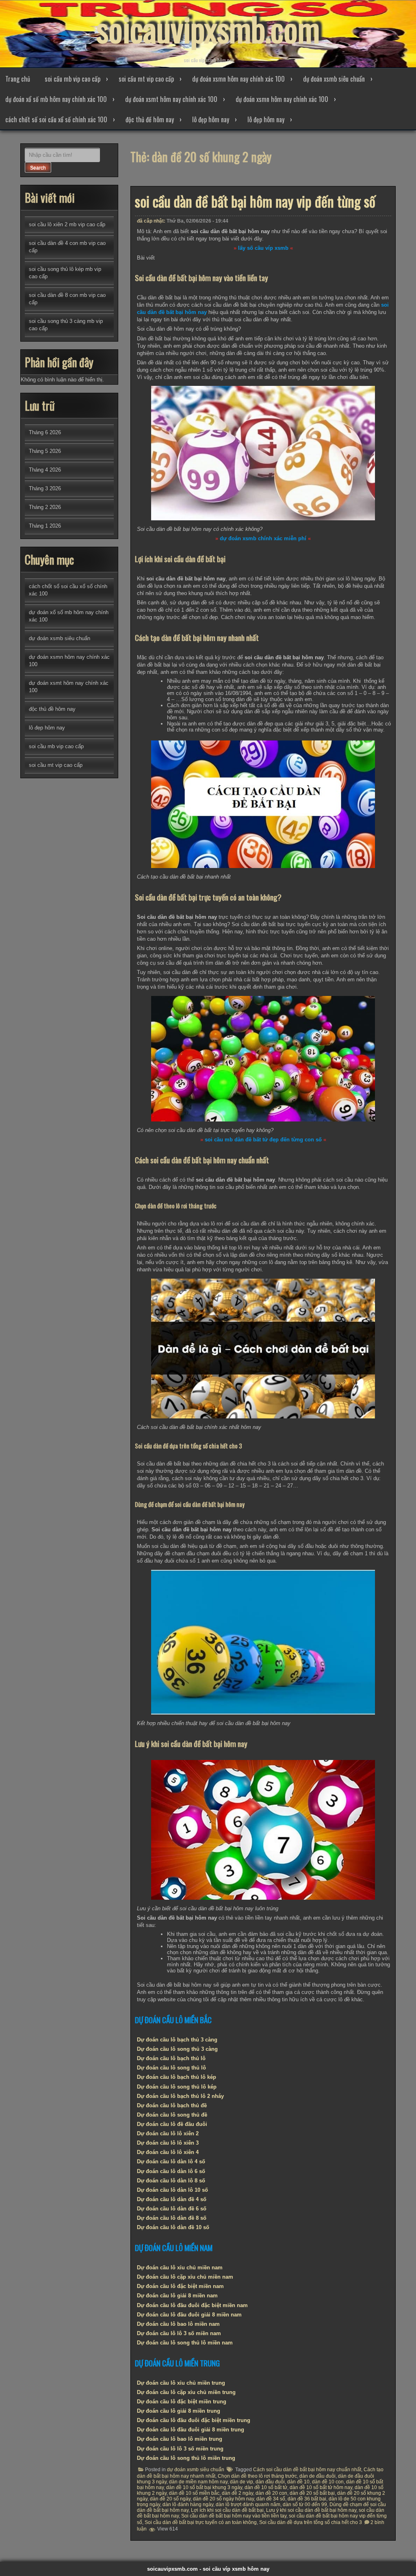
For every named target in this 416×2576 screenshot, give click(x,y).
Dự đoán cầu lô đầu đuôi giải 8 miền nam (189, 2315)
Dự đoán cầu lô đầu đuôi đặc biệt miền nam (192, 2305)
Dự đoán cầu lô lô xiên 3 (168, 2143)
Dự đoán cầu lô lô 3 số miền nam (179, 2333)
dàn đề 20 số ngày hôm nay (223, 2499)
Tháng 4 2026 (45, 470)
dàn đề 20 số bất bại (312, 2493)
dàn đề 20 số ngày (170, 2499)
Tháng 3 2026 (45, 488)
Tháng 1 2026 (45, 526)
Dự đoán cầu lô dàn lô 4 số (171, 2161)
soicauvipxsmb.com (208, 28)
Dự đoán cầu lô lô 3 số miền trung (180, 2449)
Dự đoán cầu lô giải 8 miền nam (177, 2296)
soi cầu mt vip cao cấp (146, 79)
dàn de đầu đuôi (317, 2476)
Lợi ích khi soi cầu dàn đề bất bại (227, 2510)
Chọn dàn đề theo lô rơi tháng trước (257, 2476)
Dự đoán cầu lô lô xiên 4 (168, 2152)
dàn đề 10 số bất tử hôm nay (321, 2487)
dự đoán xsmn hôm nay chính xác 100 (238, 79)
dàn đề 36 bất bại (307, 2499)
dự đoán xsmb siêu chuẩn (334, 79)
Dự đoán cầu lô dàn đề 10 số (173, 2227)
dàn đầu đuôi (270, 2482)
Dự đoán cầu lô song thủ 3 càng (177, 2049)
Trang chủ (18, 79)
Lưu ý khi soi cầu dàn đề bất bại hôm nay (311, 2510)
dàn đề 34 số (271, 2499)
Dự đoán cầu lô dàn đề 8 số (172, 2218)
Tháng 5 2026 (45, 451)
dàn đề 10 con (328, 2482)
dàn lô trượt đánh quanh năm (248, 2505)
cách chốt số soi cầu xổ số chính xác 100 (56, 119)
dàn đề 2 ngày (237, 2493)
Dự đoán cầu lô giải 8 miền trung (179, 2411)
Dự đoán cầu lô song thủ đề (172, 2115)
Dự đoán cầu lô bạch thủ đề (172, 2105)
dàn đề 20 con (271, 2493)
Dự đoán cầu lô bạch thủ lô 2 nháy (180, 2096)
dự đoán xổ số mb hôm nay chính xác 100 (56, 99)
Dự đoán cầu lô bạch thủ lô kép (177, 2077)
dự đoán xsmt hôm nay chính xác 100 (171, 99)
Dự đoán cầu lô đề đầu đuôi (172, 2124)
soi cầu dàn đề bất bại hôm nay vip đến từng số (255, 201)
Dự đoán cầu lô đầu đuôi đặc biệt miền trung (194, 2420)
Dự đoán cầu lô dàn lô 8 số (171, 2181)
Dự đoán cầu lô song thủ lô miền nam (185, 2343)
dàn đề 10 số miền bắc (194, 2493)
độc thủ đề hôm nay (150, 119)
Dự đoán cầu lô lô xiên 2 (168, 2133)
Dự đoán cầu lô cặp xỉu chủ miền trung (186, 2392)
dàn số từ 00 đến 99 (305, 2505)
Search (38, 168)
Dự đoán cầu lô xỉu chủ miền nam (180, 2268)
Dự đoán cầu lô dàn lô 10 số (172, 2190)
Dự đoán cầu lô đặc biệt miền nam (180, 2286)
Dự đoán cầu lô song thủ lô (171, 2068)
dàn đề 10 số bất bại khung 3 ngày (204, 2487)
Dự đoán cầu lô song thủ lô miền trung (186, 2458)
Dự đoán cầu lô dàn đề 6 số (172, 2209)
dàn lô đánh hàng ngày (188, 2505)
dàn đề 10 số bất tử (266, 2487)
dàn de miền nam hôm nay (198, 2482)
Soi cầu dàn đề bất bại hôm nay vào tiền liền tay (234, 2516)
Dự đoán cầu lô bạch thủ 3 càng (177, 2040)
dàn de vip (242, 2482)
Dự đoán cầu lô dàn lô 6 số (171, 2171)
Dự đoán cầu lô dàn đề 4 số (172, 2199)
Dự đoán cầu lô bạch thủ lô (171, 2058)
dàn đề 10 (298, 2482)
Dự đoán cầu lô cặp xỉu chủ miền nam (185, 2277)
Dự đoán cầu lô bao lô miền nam (178, 2324)
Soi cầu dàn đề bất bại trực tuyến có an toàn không (201, 2522)
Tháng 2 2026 (45, 507)
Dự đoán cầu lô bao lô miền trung (180, 2439)
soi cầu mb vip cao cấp (73, 79)
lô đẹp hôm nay (211, 119)
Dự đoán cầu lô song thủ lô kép (177, 2087)
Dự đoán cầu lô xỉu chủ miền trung (181, 2383)
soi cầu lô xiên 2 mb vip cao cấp (67, 224)
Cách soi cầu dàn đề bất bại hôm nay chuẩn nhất (307, 2470)
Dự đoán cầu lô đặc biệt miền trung (182, 2402)
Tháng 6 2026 (45, 432)
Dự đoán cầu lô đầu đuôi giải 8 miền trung (191, 2430)
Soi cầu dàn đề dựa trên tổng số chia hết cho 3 (311, 2522)
